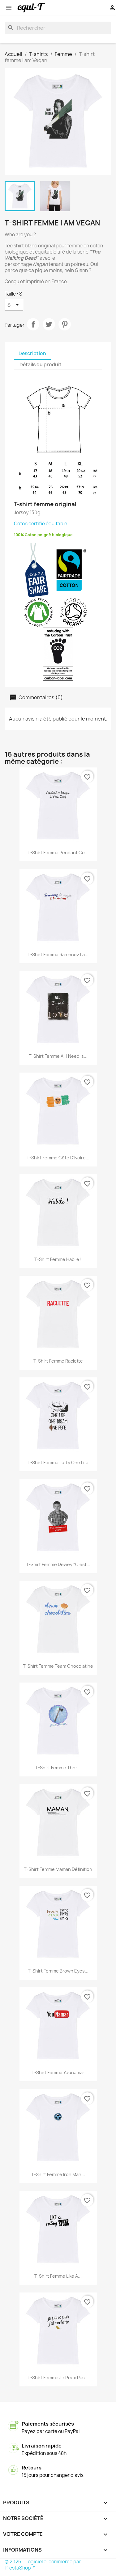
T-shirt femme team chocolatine (58, 1666)
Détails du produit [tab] (41, 365)
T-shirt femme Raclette (58, 1361)
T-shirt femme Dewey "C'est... (58, 1564)
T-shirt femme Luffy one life (58, 1462)
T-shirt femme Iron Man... (58, 2174)
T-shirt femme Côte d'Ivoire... (58, 1158)
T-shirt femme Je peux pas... (58, 2378)
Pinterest (65, 324)
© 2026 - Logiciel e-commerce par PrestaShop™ (43, 2565)
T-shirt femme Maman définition (58, 1869)
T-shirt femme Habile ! (58, 1259)
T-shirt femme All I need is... (58, 1056)
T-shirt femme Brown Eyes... (58, 1971)
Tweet (49, 324)
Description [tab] (32, 353)
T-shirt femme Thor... (58, 1768)
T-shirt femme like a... (58, 2276)
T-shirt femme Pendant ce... (58, 853)
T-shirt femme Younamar (58, 2072)
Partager (33, 324)
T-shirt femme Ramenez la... (58, 954)
